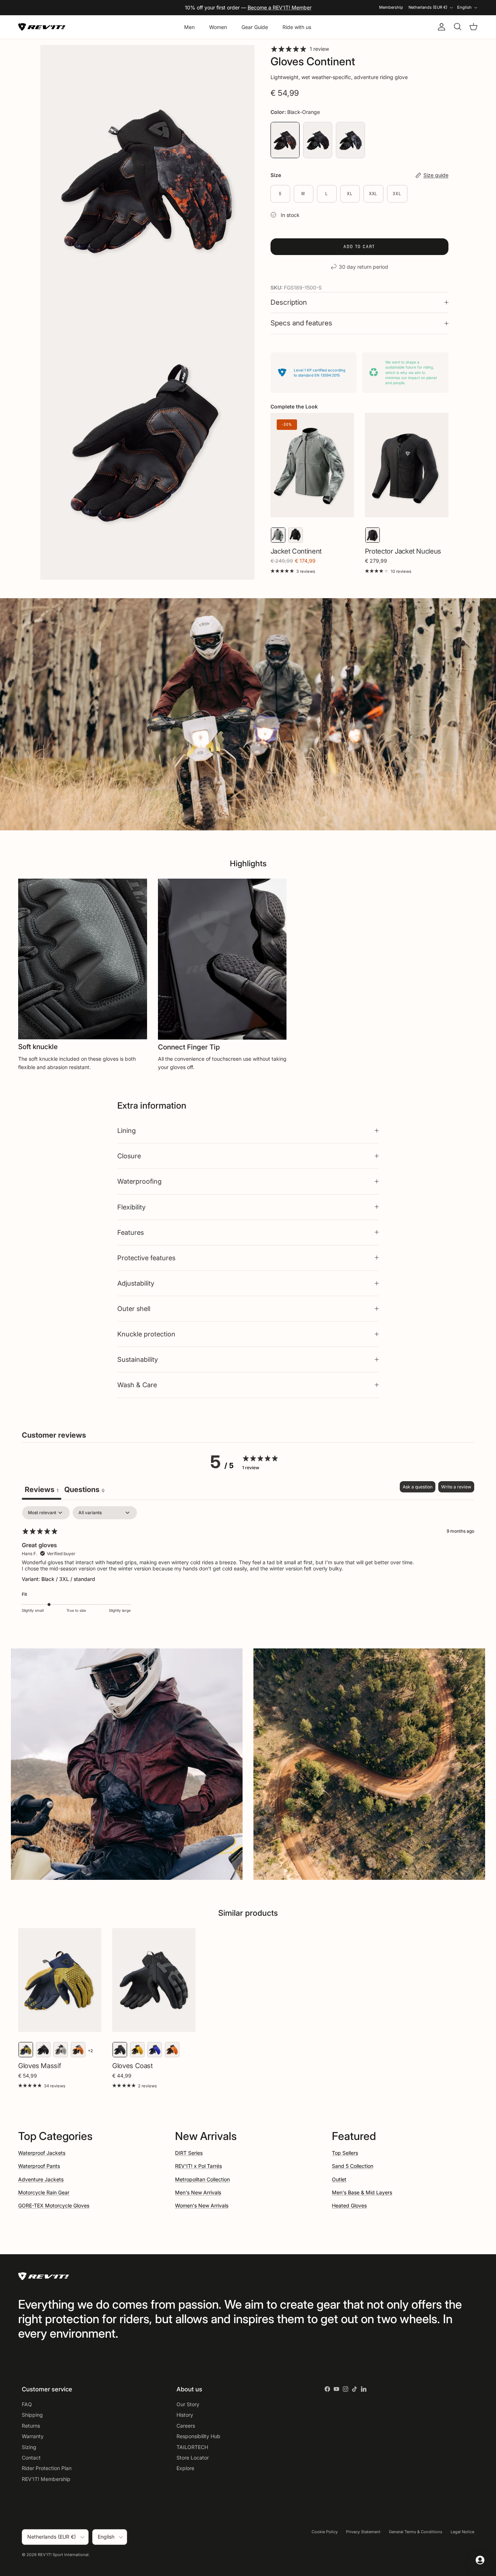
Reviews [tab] (42, 1490)
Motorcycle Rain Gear (44, 2192)
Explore (185, 2468)
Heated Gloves (349, 2205)
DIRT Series (189, 2153)
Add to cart (359, 246)
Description (289, 302)
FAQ (27, 2404)
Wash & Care (137, 1385)
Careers (186, 2426)
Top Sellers (345, 2153)
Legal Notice (462, 2532)
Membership (391, 7)
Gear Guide (255, 27)
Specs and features (301, 323)
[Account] (440, 27)
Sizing (29, 2447)
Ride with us (297, 27)
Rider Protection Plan (47, 2468)
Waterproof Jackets (42, 2153)
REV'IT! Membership (46, 2479)
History (185, 2415)
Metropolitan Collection (202, 2179)
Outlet (339, 2179)
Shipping (32, 2415)
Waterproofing (139, 1181)
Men (189, 27)
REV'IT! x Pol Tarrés (198, 2166)
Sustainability (138, 1359)
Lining (127, 1130)
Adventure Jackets (41, 2179)
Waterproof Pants (39, 2166)
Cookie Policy (325, 2532)
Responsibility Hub (198, 2436)
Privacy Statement (363, 2532)
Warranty (33, 2436)
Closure (129, 1156)
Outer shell (134, 1308)
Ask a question (418, 1487)
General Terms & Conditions (416, 2532)
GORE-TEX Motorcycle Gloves (54, 2205)
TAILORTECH (192, 2447)
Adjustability (136, 1283)
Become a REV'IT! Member (280, 7)
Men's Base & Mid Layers (362, 2192)
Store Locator (193, 2458)
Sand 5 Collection (353, 2166)
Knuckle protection (146, 1334)
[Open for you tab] (480, 2560)
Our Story (188, 2404)
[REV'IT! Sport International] (42, 27)
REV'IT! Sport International (63, 2555)
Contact (31, 2458)
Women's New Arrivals (202, 2205)
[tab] (84, 1490)
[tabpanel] (248, 1564)
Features (131, 1232)
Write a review (456, 1487)
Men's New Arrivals (198, 2192)
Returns (31, 2426)
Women (218, 27)
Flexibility (131, 1207)
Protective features (146, 1258)
